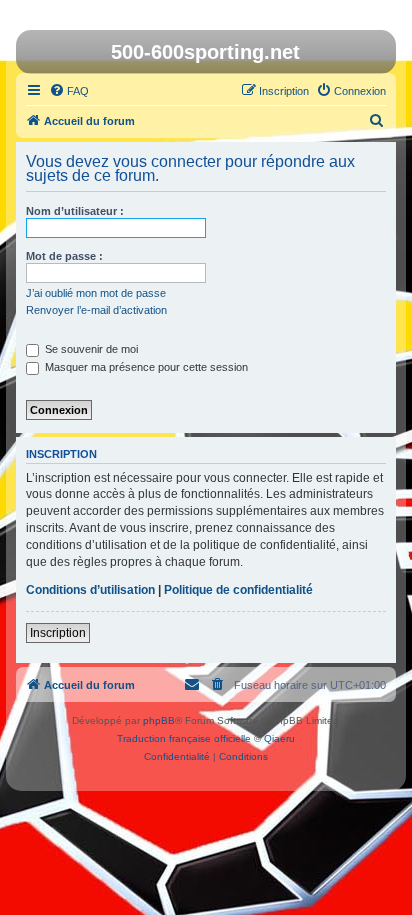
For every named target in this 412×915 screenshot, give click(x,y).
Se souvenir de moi (90, 349)
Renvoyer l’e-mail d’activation (96, 310)
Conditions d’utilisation (90, 590)
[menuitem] (69, 91)
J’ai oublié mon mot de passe (96, 293)
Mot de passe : (64, 256)
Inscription (58, 633)
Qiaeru (279, 738)
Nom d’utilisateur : (75, 211)
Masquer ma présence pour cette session (145, 367)
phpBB (159, 720)
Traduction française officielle (184, 738)
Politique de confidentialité (238, 590)
